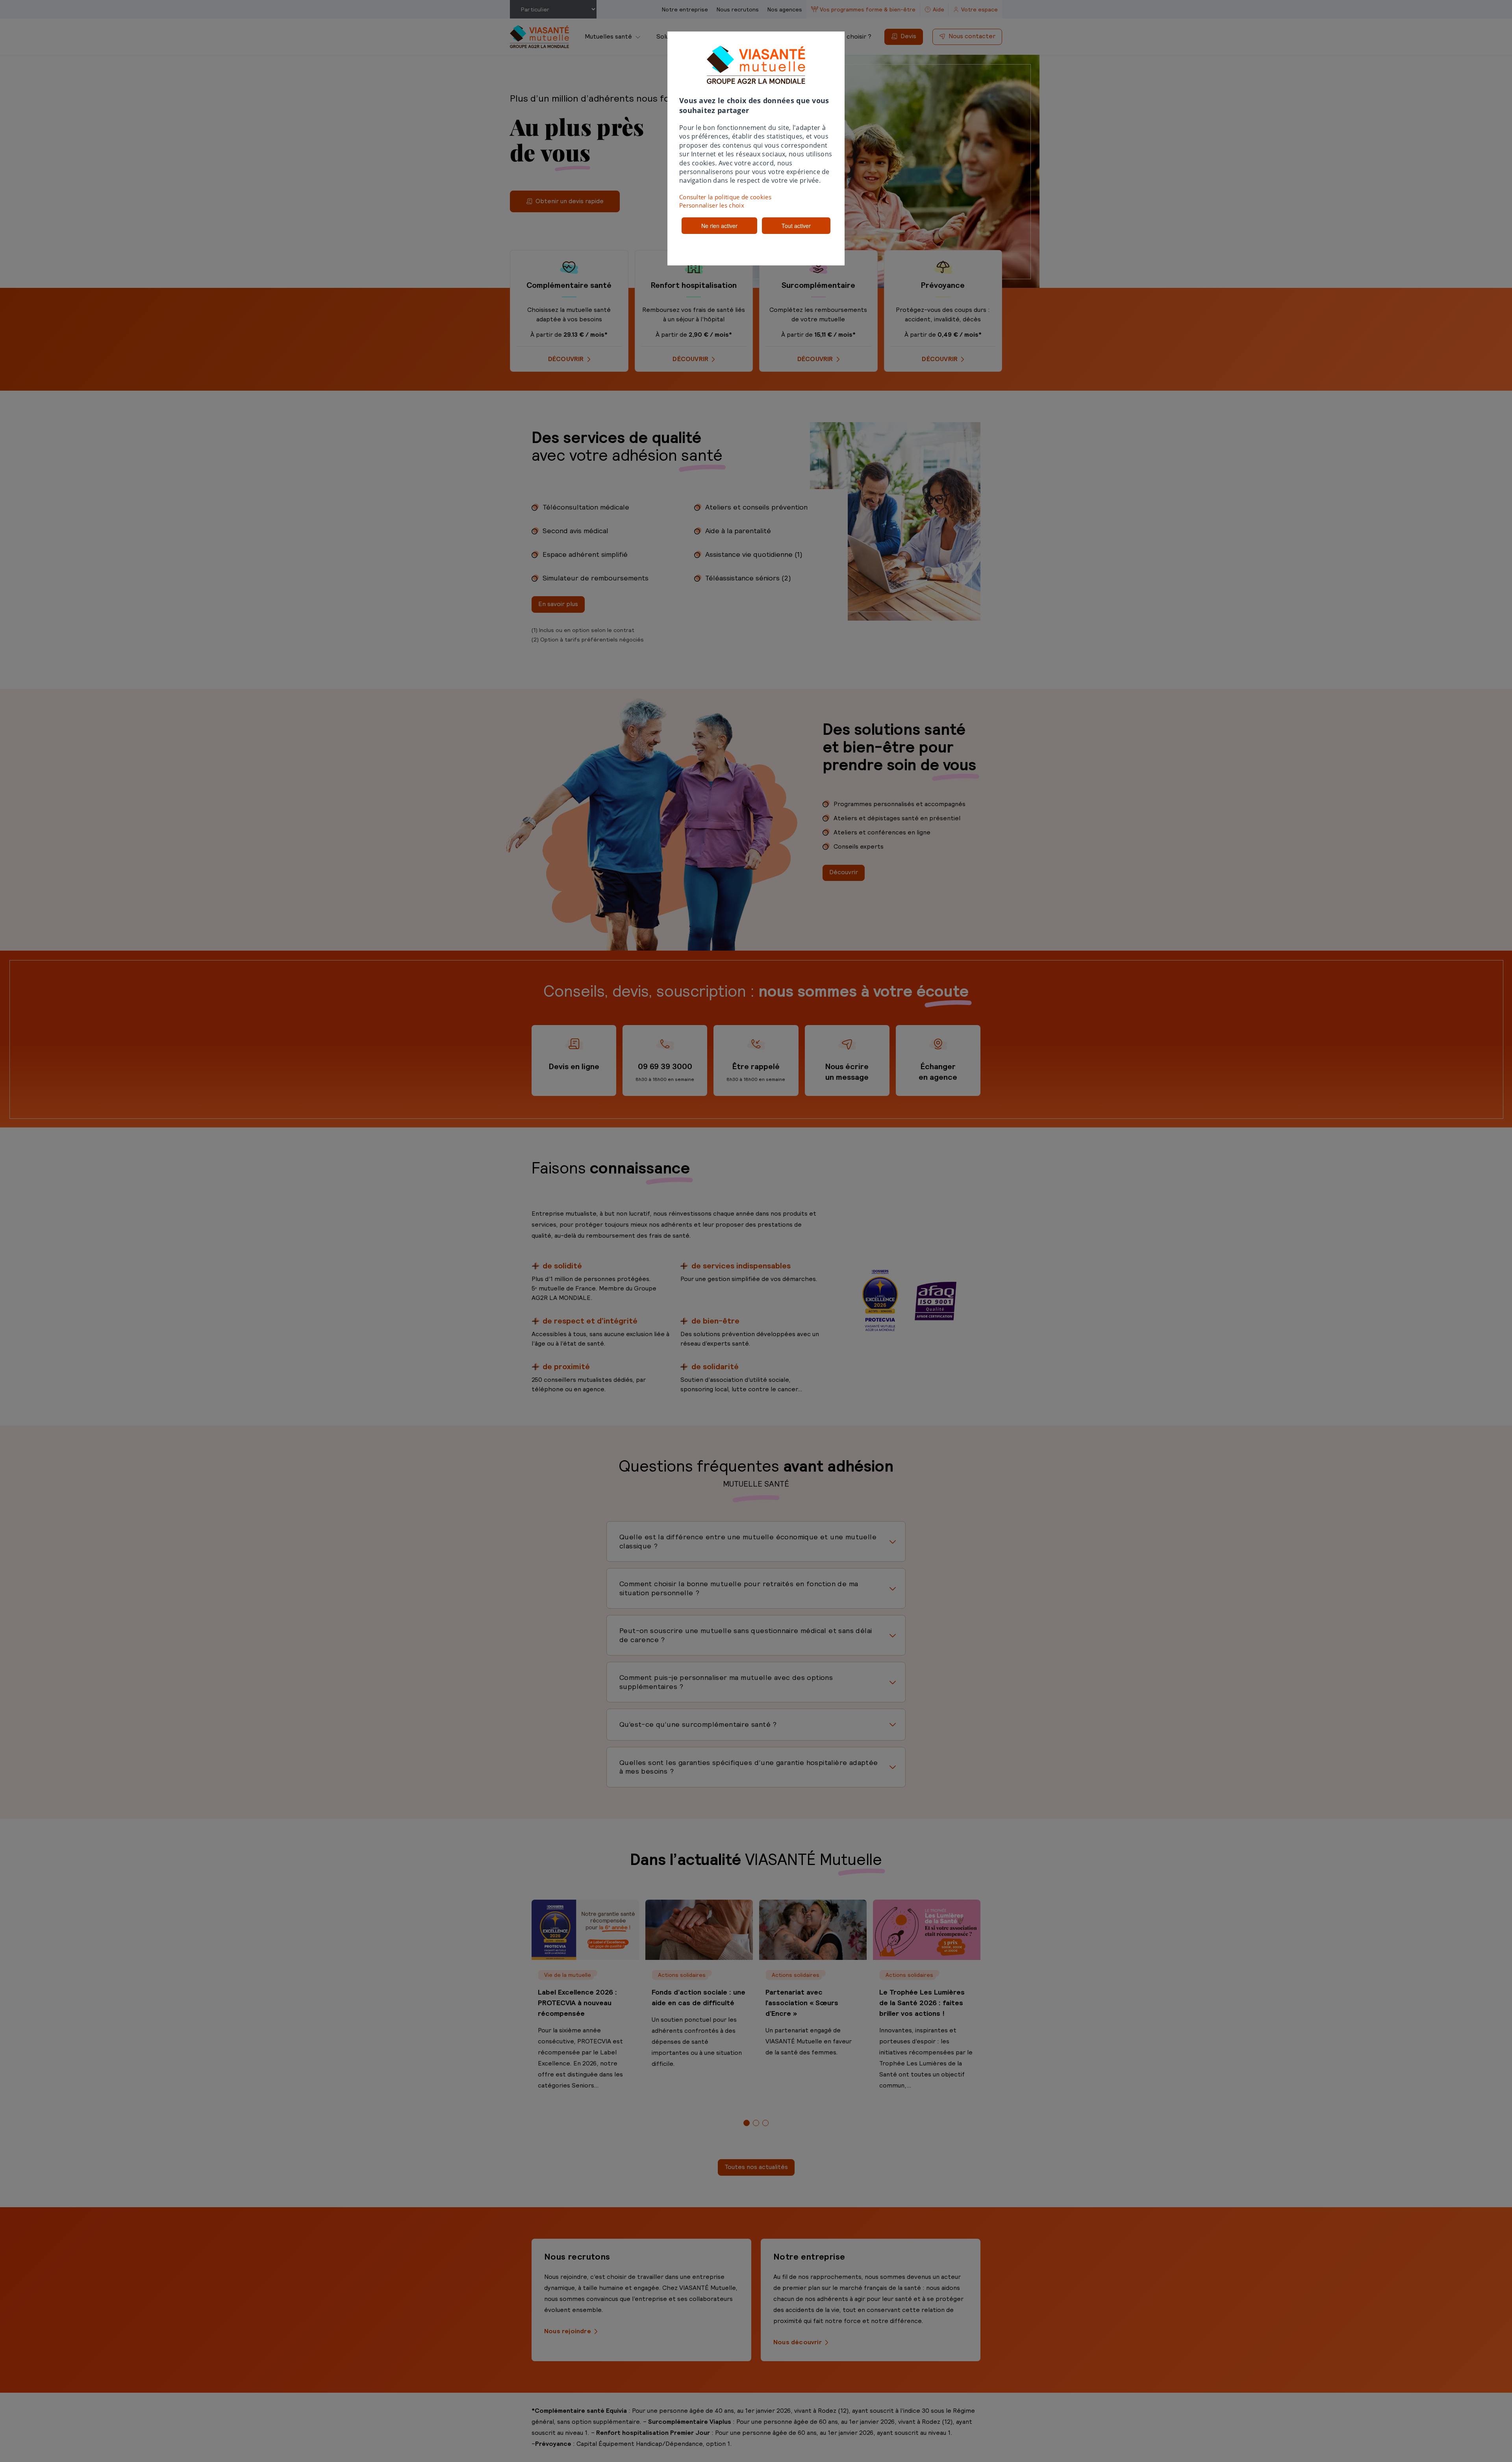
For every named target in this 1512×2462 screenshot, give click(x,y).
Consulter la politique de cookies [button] (725, 197)
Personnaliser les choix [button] (712, 205)
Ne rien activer (719, 226)
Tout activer (796, 226)
